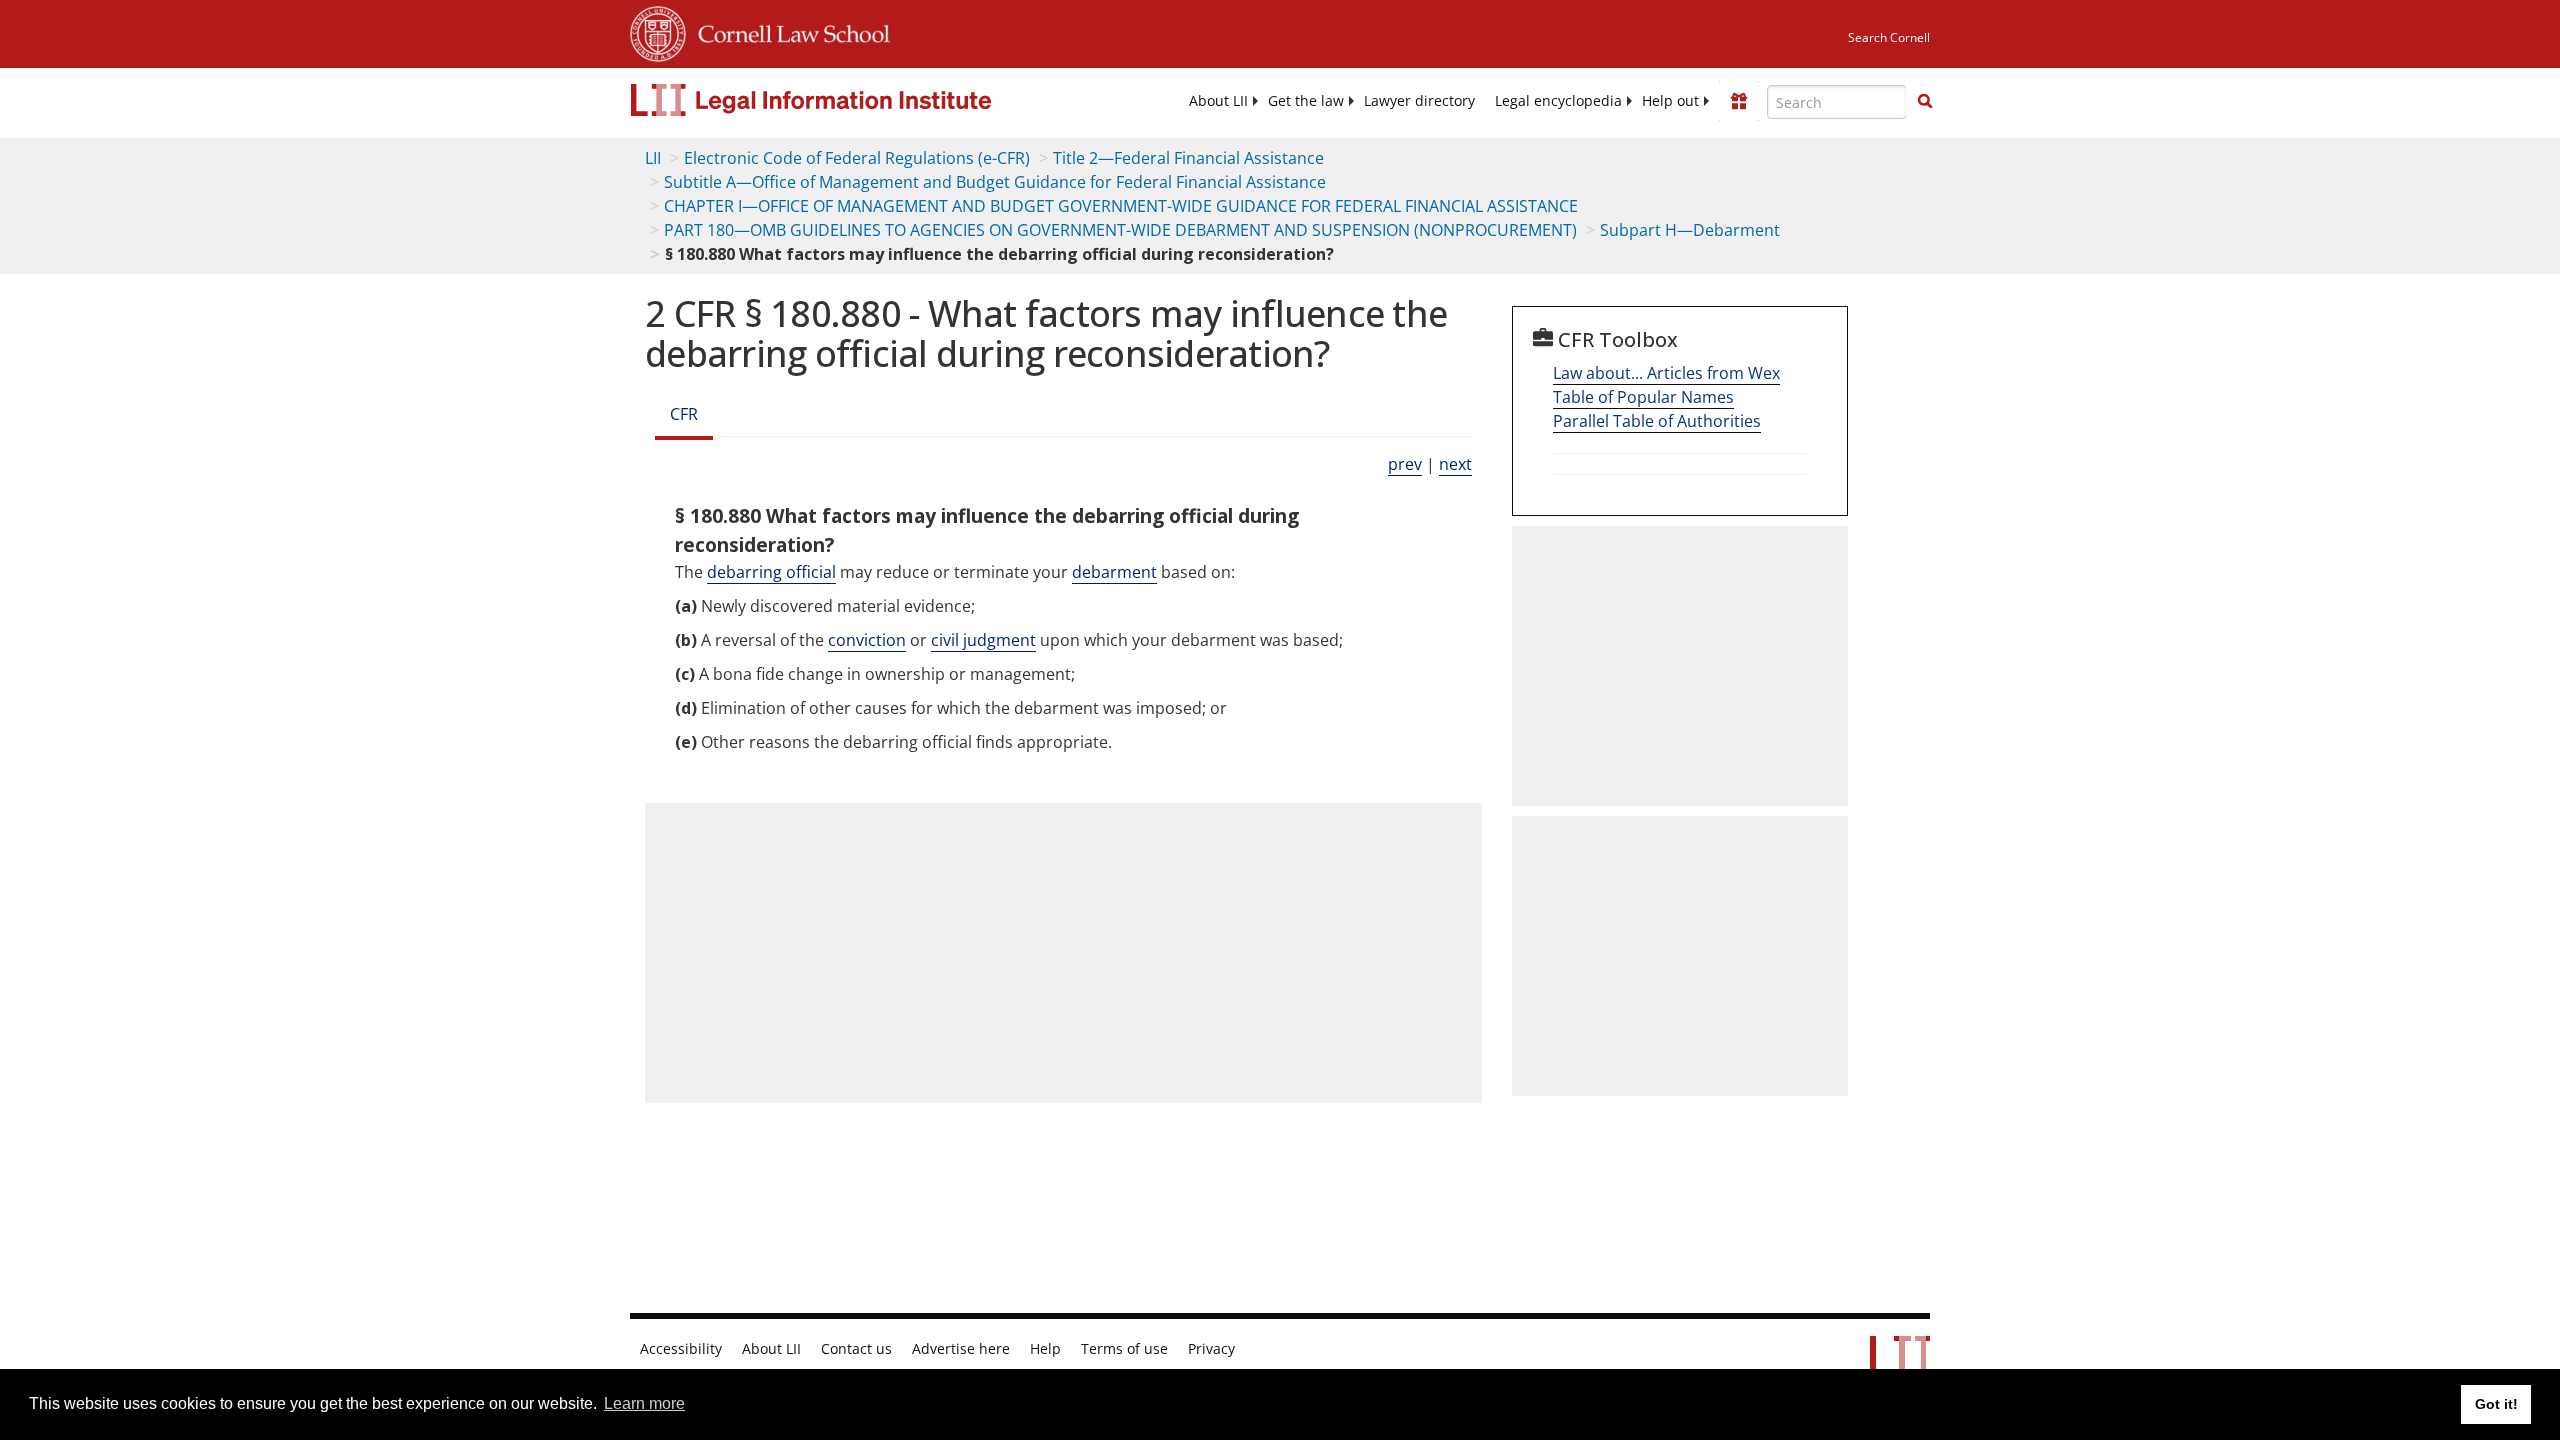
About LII (1218, 101)
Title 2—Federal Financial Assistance (1188, 158)
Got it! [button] (2496, 1404)
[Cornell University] (658, 31)
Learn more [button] (644, 1403)
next (1455, 464)
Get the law (1306, 101)
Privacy (1211, 1349)
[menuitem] (1218, 101)
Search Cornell (1889, 37)
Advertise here (961, 1349)
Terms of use (1124, 1349)
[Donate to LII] (1739, 101)
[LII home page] (1900, 1365)
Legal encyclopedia (1558, 101)
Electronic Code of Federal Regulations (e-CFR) (857, 158)
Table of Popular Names (1643, 397)
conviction (867, 640)
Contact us (856, 1349)
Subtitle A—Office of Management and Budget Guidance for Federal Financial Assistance (995, 182)
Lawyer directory (1419, 101)
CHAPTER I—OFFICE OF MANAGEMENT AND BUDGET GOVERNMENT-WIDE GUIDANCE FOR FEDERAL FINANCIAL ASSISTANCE (1121, 206)
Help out (1670, 101)
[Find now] (1925, 102)
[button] (1925, 101)
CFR (684, 414)
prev (1405, 464)
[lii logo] (855, 100)
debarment (1114, 572)
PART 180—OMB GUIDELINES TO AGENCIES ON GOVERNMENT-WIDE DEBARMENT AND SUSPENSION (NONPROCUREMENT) (1120, 230)
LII (653, 158)
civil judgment (983, 640)
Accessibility (681, 1349)
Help (1045, 1349)
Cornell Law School (788, 31)
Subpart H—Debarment (1690, 230)
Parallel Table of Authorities (1657, 421)
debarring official (771, 572)
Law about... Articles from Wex (1666, 373)
